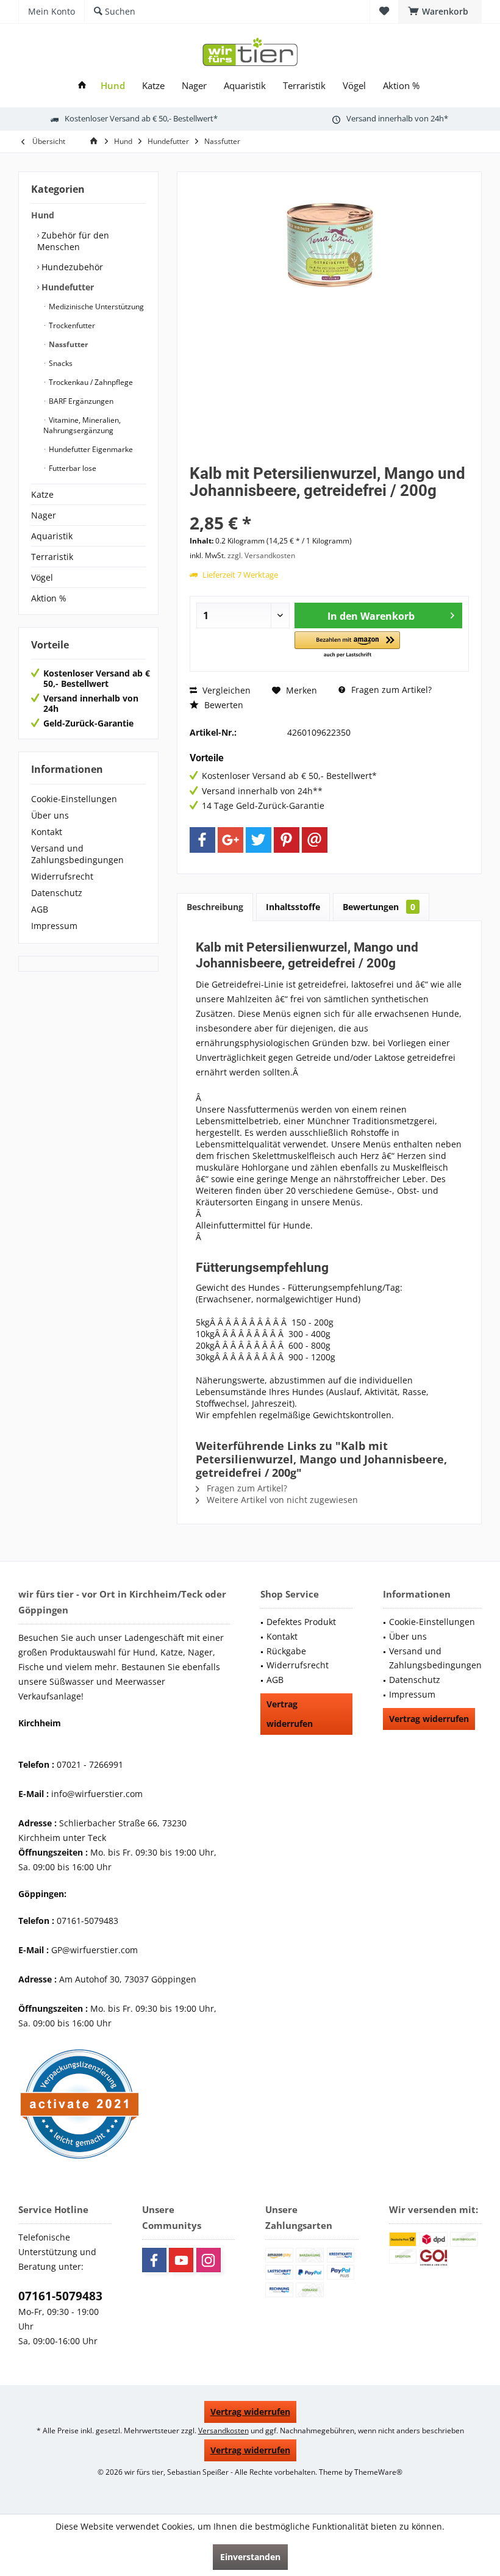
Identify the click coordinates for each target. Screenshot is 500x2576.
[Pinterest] (287, 840)
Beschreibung (215, 907)
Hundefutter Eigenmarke (90, 449)
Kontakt (47, 832)
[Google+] (230, 840)
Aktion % (49, 598)
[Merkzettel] (384, 11)
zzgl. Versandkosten (261, 555)
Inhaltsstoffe (293, 907)
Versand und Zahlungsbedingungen (77, 854)
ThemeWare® (378, 2472)
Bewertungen (379, 907)
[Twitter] (259, 840)
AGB (40, 909)
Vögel (42, 577)
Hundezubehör (71, 267)
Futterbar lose (72, 468)
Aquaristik (52, 536)
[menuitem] (440, 12)
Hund (43, 215)
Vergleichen (225, 690)
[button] (347, 645)
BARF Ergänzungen (80, 401)
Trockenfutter (71, 325)
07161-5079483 (60, 2296)
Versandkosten (223, 2431)
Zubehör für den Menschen (73, 241)
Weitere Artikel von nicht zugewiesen (281, 1500)
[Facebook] (202, 840)
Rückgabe (286, 1651)
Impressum (54, 926)
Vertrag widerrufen (290, 1714)
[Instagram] (209, 2260)
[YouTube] (181, 2260)
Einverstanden (250, 2557)
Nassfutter (67, 344)
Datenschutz (57, 893)
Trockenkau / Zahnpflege (90, 382)
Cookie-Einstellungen (74, 799)
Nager (44, 515)
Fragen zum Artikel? (390, 690)
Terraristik (52, 557)
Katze (42, 494)
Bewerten (223, 705)
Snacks (60, 363)
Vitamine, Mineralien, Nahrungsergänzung (82, 425)
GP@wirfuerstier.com (95, 1950)
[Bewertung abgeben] (329, 507)
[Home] (82, 86)
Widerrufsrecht (62, 876)
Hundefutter (66, 287)
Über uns (50, 815)
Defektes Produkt (301, 1622)
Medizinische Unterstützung (95, 307)
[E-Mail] (315, 840)
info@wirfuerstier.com (97, 1794)
